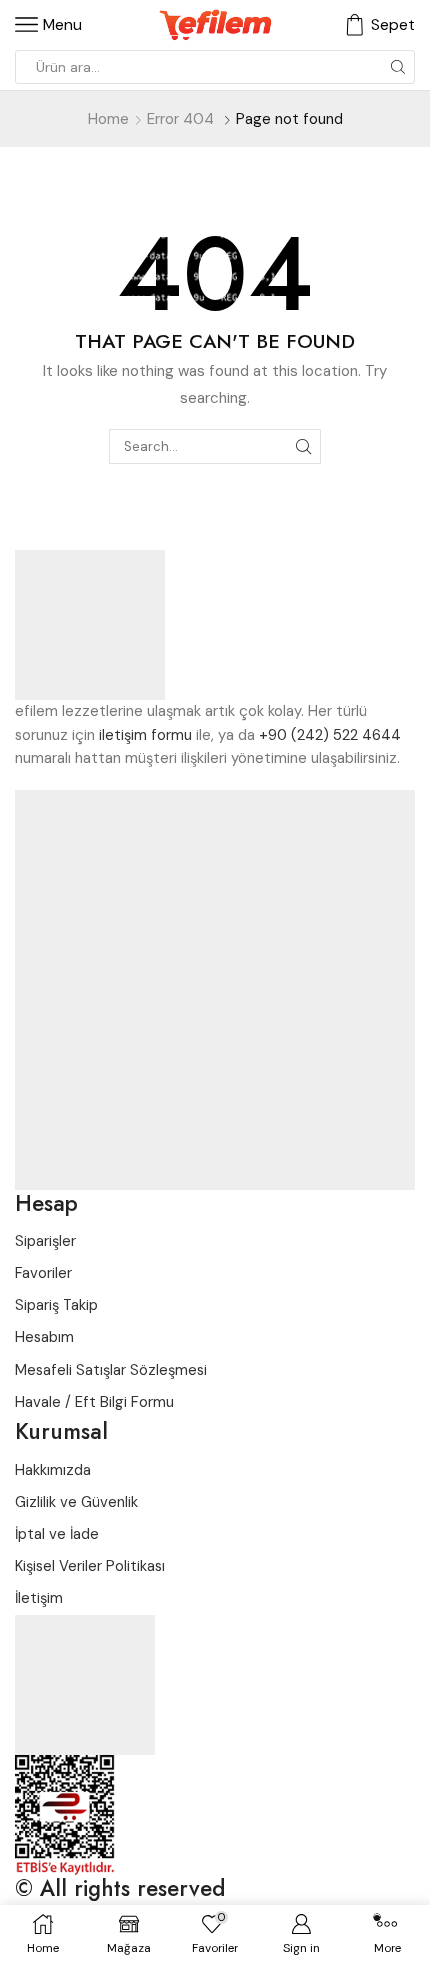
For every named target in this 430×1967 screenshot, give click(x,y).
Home (108, 119)
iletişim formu (145, 735)
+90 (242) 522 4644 (330, 735)
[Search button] (398, 67)
